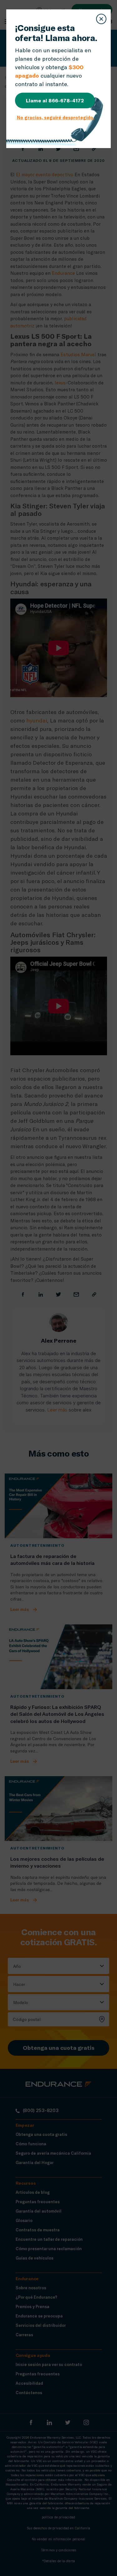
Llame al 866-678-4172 (55, 100)
